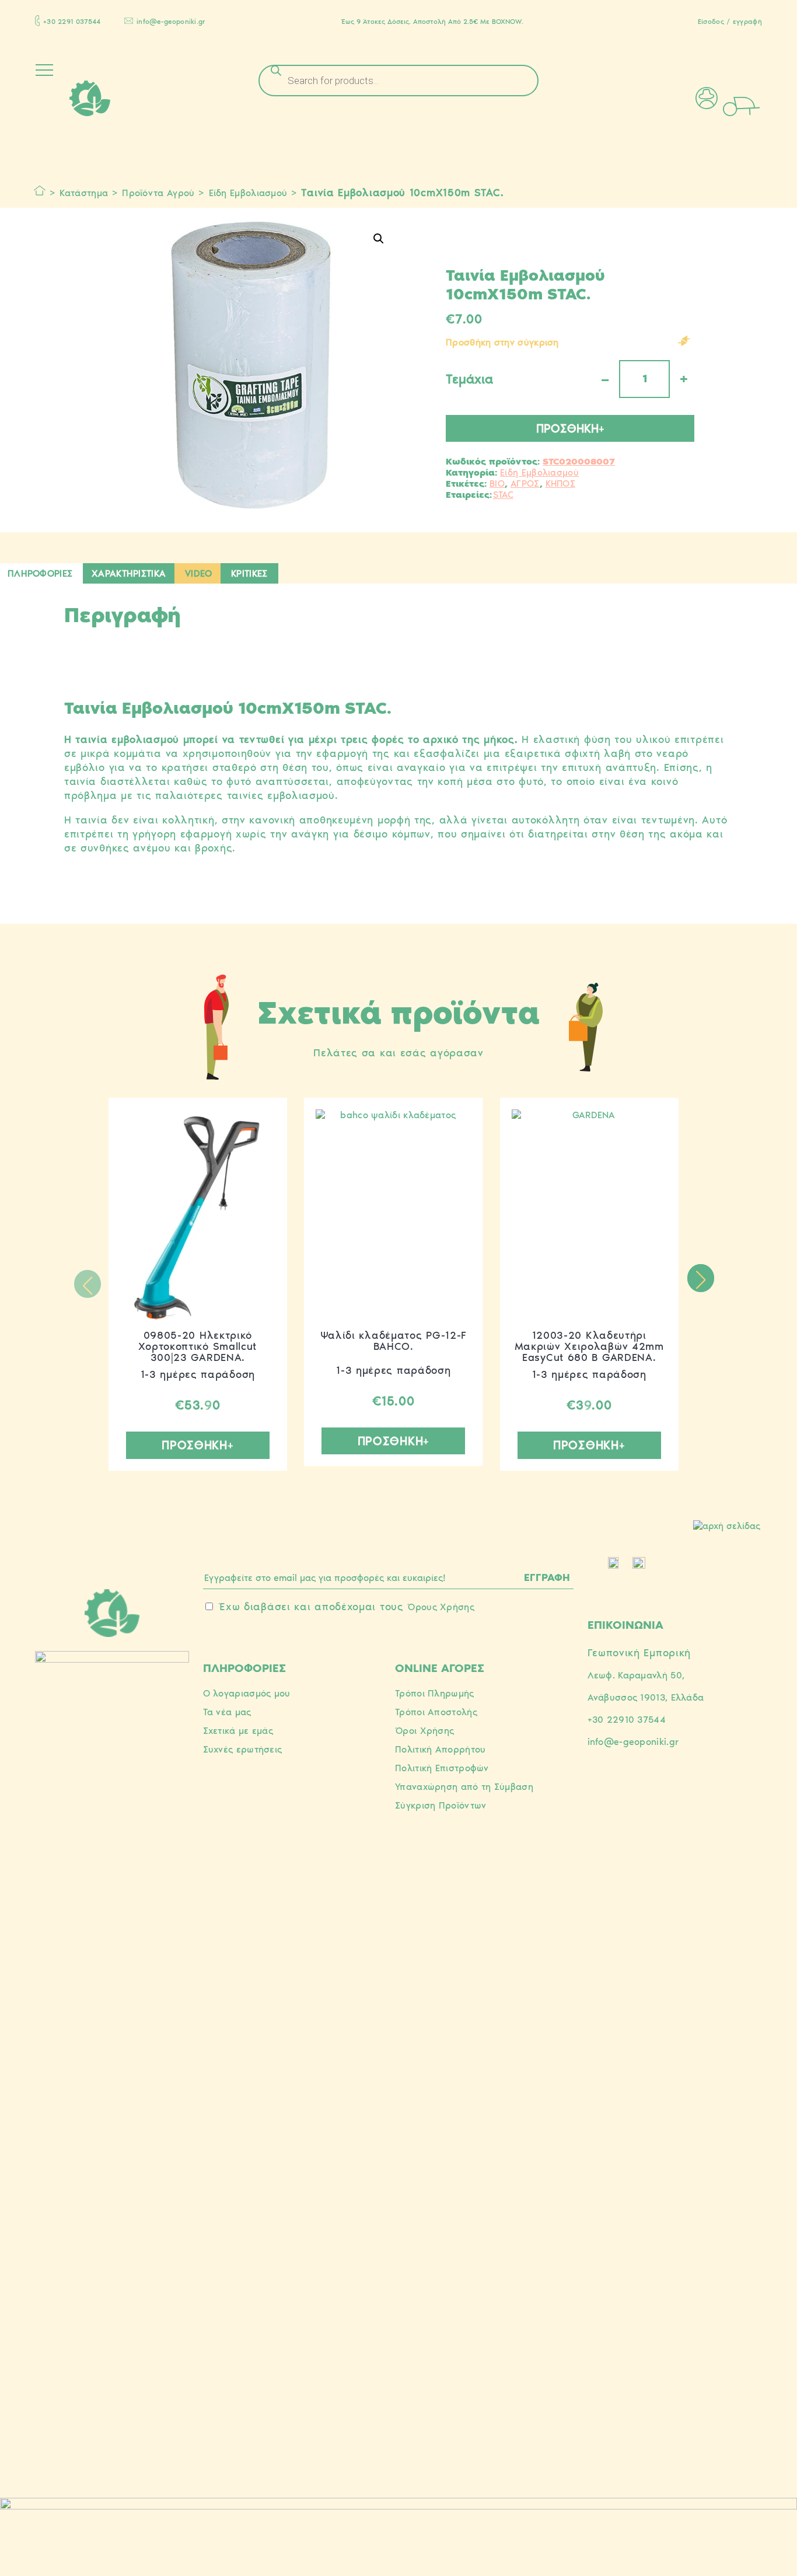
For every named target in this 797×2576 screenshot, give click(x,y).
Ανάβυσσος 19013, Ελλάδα (646, 1697)
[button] (379, 239)
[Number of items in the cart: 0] (757, 105)
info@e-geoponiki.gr (171, 22)
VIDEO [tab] (199, 573)
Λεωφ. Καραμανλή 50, (636, 1675)
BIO (497, 484)
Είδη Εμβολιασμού (248, 193)
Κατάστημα (84, 193)
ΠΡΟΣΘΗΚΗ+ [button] (197, 1445)
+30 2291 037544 (72, 22)
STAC (503, 495)
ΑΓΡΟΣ (525, 484)
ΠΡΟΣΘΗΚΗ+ (570, 428)
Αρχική (40, 191)
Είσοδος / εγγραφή (730, 22)
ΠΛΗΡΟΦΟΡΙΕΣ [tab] (40, 573)
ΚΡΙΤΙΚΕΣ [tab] (249, 573)
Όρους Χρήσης (441, 1607)
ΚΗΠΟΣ (561, 484)
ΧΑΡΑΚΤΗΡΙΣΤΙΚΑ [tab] (129, 573)
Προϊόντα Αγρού (158, 193)
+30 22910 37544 (627, 1720)
